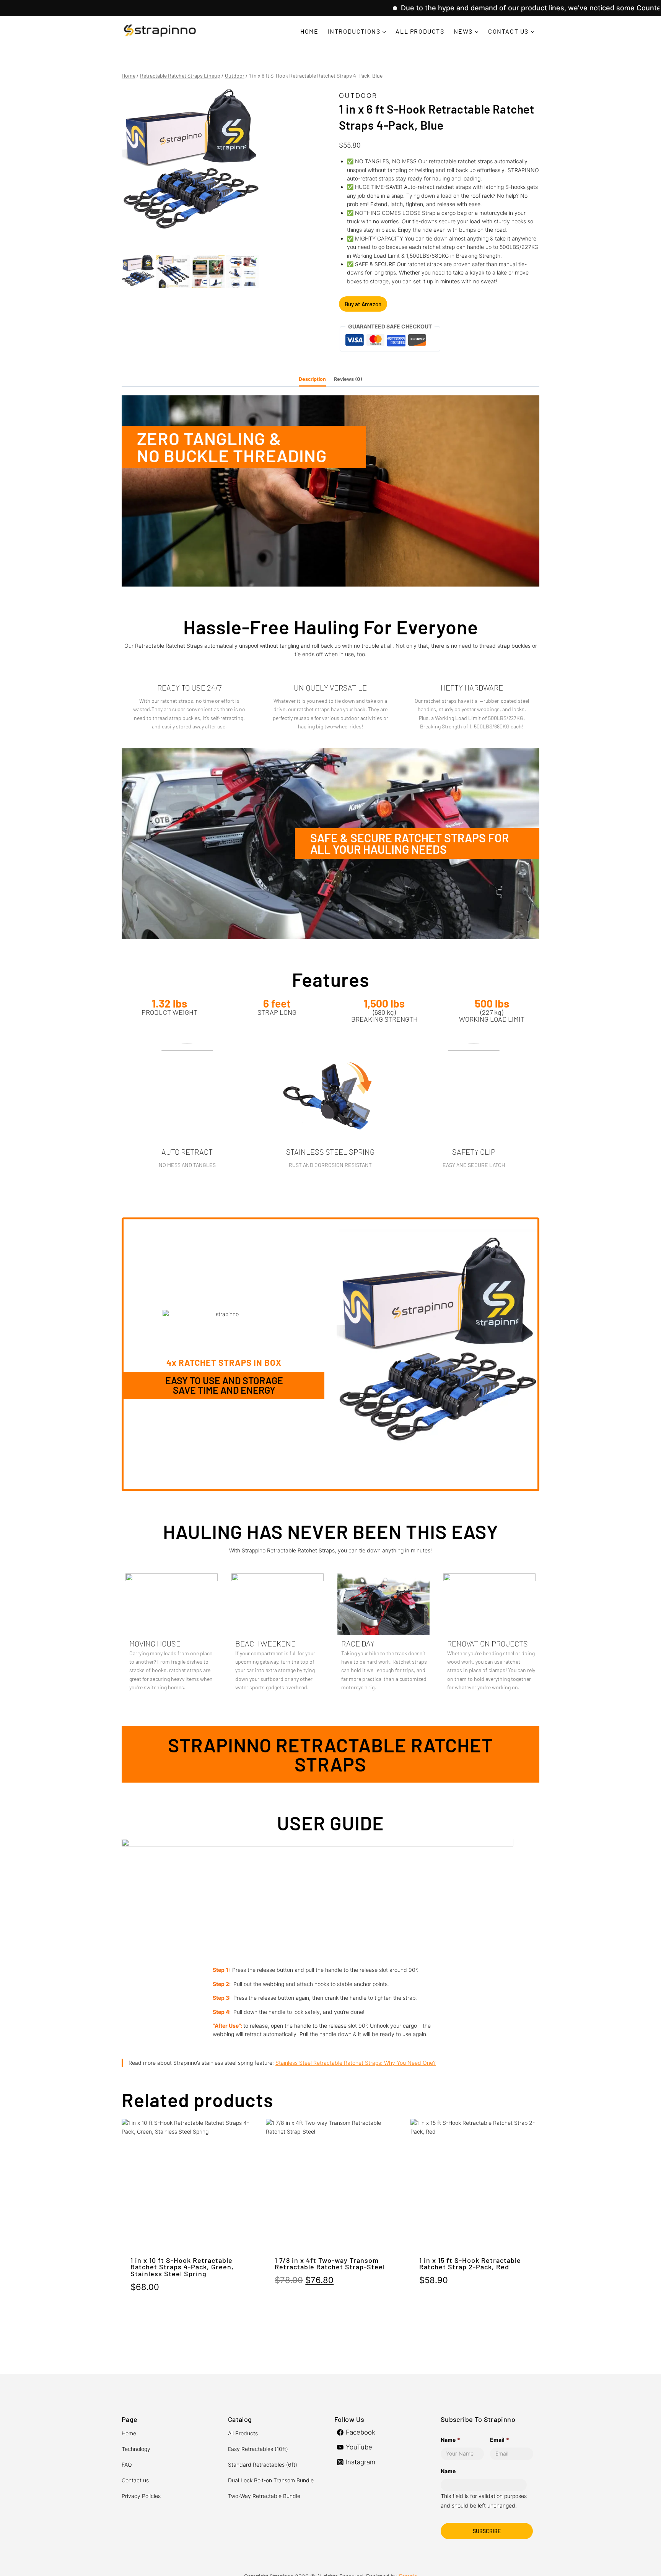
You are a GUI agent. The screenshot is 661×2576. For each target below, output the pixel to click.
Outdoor (358, 96)
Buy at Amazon (363, 304)
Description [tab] (312, 379)
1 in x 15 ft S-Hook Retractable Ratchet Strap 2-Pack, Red (470, 2264)
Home (309, 31)
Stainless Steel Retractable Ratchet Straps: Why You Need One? (356, 2063)
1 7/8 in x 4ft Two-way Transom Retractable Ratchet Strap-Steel (330, 2264)
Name (450, 2440)
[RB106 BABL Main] (190, 169)
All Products (420, 31)
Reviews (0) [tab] (348, 379)
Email (500, 2440)
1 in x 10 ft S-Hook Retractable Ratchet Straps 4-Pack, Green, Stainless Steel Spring (182, 2267)
